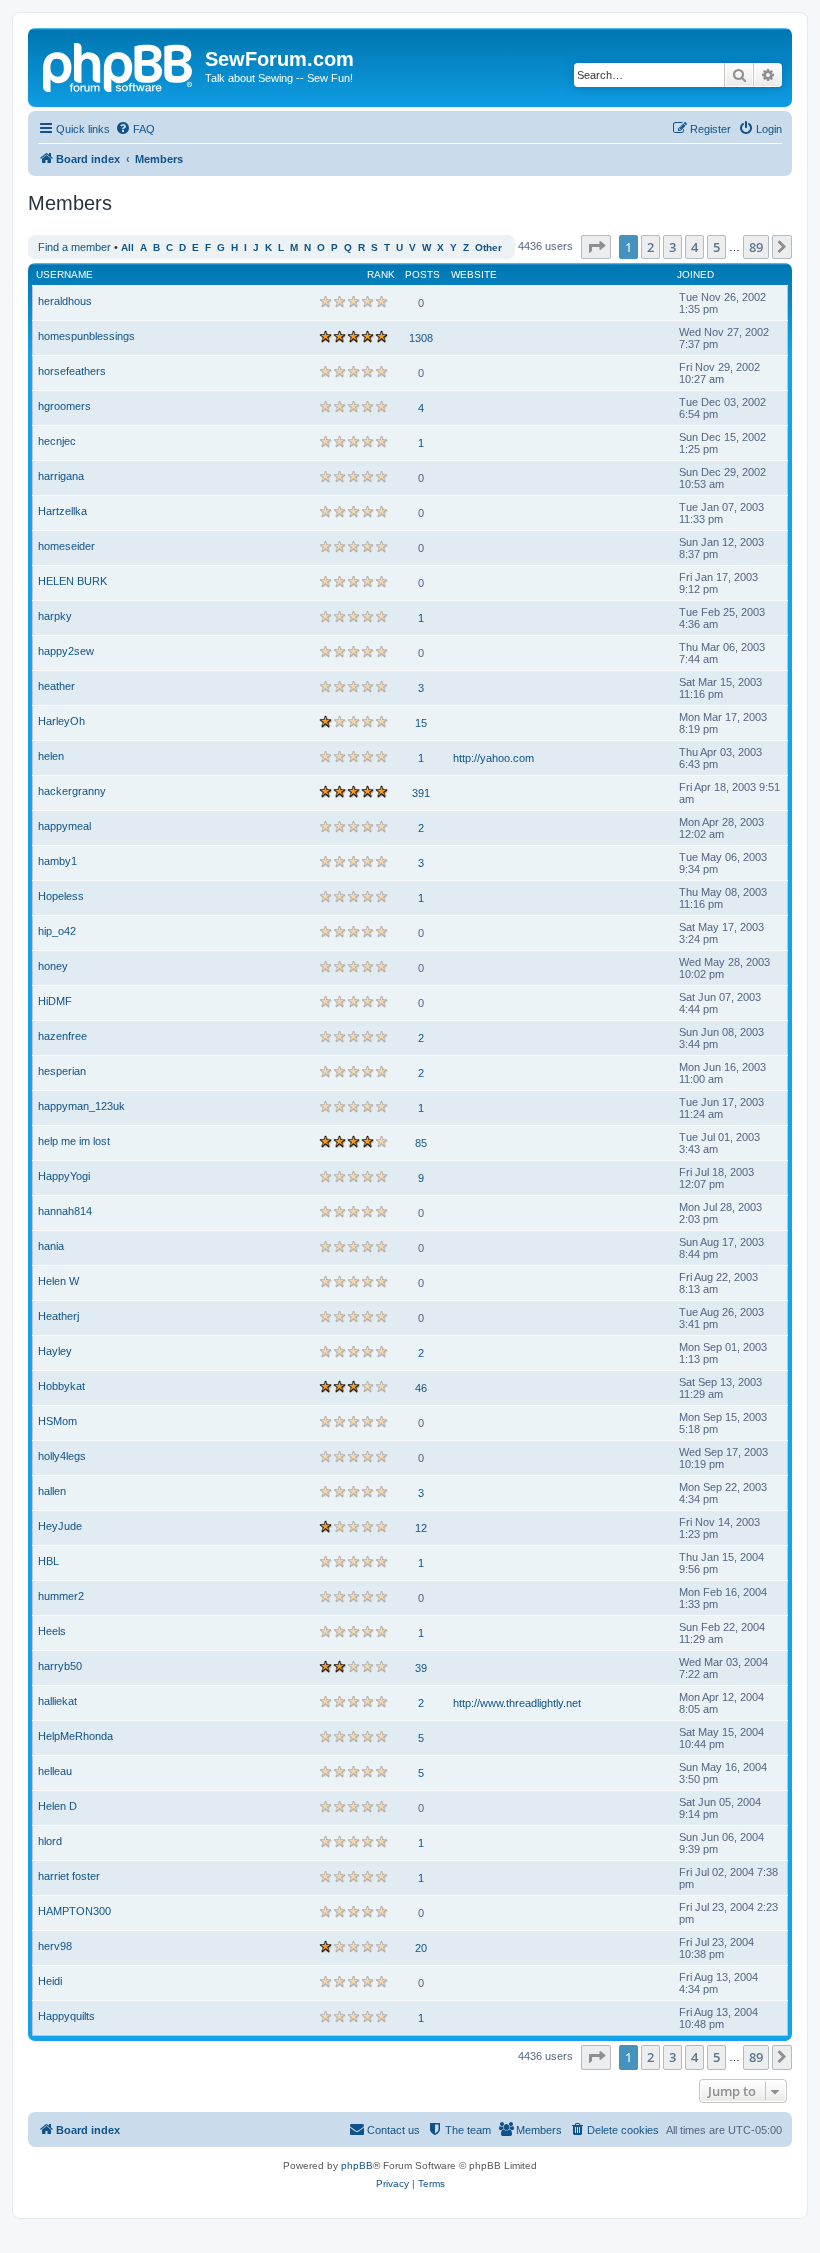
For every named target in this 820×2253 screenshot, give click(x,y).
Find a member (74, 247)
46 (421, 1388)
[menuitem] (135, 129)
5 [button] (716, 247)
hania (51, 1246)
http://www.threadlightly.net (517, 1703)
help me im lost (74, 1141)
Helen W (58, 1281)
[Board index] (119, 65)
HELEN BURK (72, 581)
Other (488, 247)
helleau (55, 1771)
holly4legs (62, 1456)
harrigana (61, 476)
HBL (48, 1561)
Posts (422, 274)
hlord (50, 1841)
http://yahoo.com (493, 758)
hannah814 (65, 1211)
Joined (695, 274)
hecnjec (57, 441)
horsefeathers (72, 371)
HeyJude (60, 1526)
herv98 (55, 1946)
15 (421, 723)
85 (421, 1143)
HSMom (57, 1421)
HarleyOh (61, 721)
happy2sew (66, 651)
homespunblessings (86, 336)
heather (56, 686)
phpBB (357, 2165)
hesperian (62, 1071)
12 (421, 1528)
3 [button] (672, 247)
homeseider (66, 546)
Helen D (57, 1806)
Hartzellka (62, 511)
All (127, 247)
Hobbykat (61, 1386)
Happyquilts (66, 2016)
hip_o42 (57, 931)
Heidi (50, 1981)
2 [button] (650, 247)
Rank (381, 274)
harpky (55, 616)
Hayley (55, 1351)
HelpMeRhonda (75, 1736)
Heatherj (58, 1316)
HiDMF (55, 1001)
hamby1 (57, 861)
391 (421, 793)
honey (53, 966)
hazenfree (62, 1036)
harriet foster (69, 1876)
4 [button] (694, 247)
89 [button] (756, 247)
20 (421, 1948)
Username (64, 274)
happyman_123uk (81, 1106)
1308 (421, 338)
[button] (596, 247)
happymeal (64, 826)
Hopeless (61, 896)
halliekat (57, 1701)
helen (51, 756)
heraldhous (65, 301)
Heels (52, 1631)
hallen (52, 1491)
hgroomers (64, 406)
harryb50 (60, 1666)
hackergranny (72, 791)
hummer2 (61, 1596)
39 (421, 1668)
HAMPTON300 (74, 1911)
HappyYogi (64, 1176)
